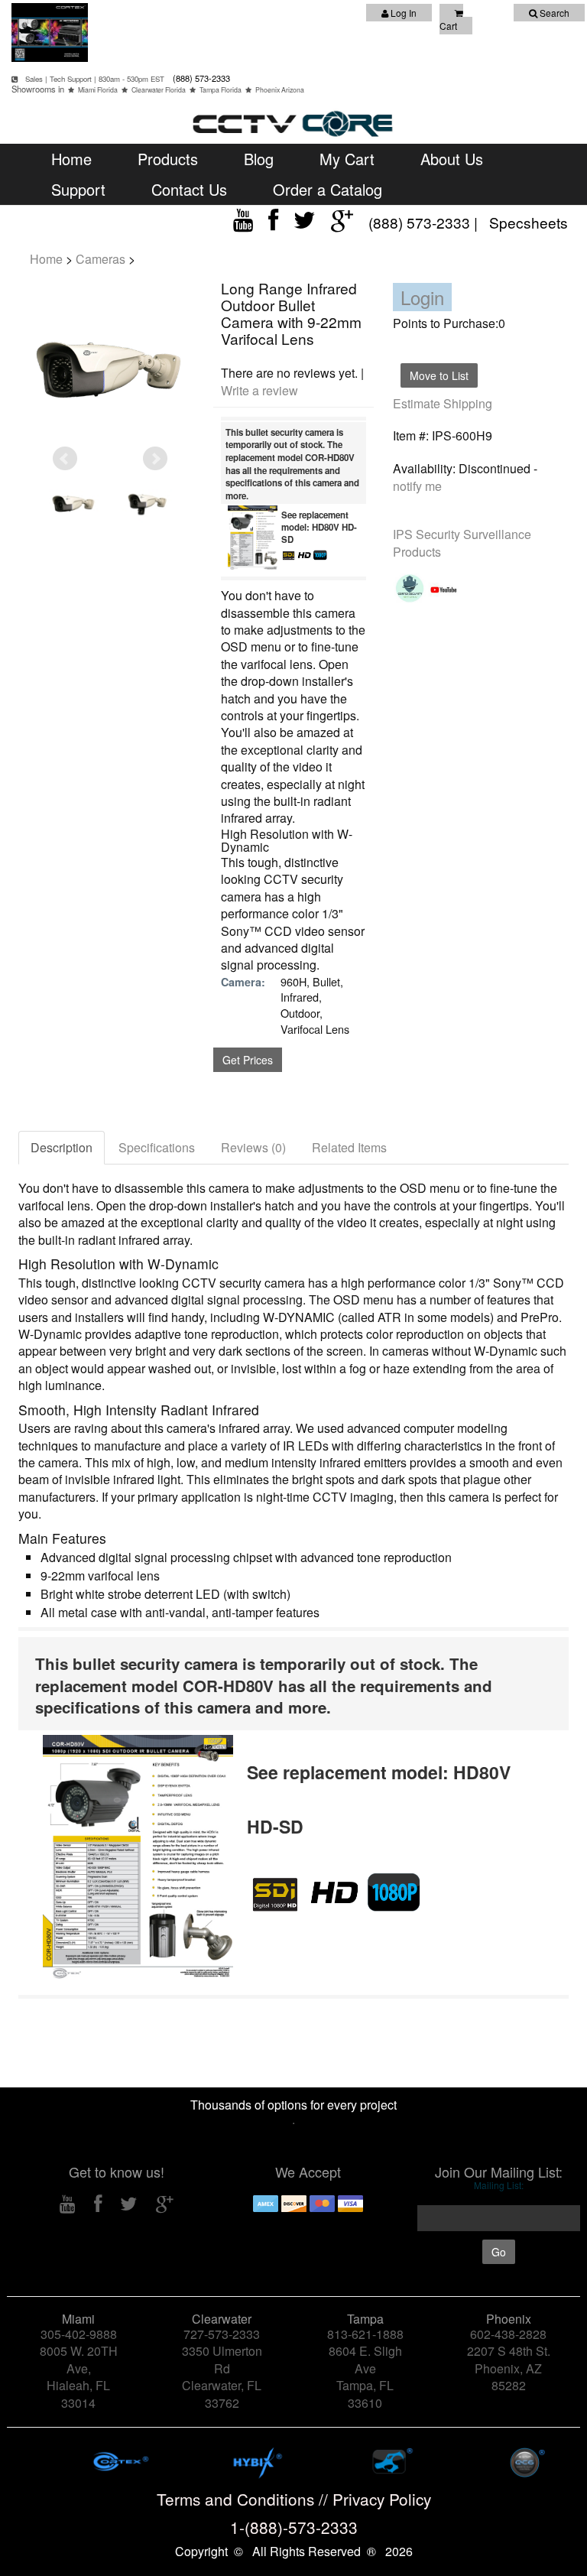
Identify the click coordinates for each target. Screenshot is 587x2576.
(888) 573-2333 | (425, 222)
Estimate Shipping (443, 403)
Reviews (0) (253, 1147)
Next (155, 459)
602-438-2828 (508, 2334)
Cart (448, 26)
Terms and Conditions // (245, 2499)
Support (78, 189)
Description (62, 1147)
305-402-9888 (79, 2334)
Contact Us (189, 189)
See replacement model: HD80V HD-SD (319, 527)
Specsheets (529, 222)
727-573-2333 (222, 2334)
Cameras (101, 259)
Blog (259, 159)
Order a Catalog (328, 189)
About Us (452, 159)
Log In (402, 13)
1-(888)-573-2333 (294, 2527)
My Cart (347, 159)
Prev (65, 459)
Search (553, 13)
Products (168, 159)
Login (422, 297)
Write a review (259, 390)
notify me (417, 486)
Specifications (157, 1147)
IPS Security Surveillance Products (462, 543)
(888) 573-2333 (200, 78)
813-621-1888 (365, 2334)
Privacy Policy (382, 2499)
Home (71, 159)
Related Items (349, 1147)
